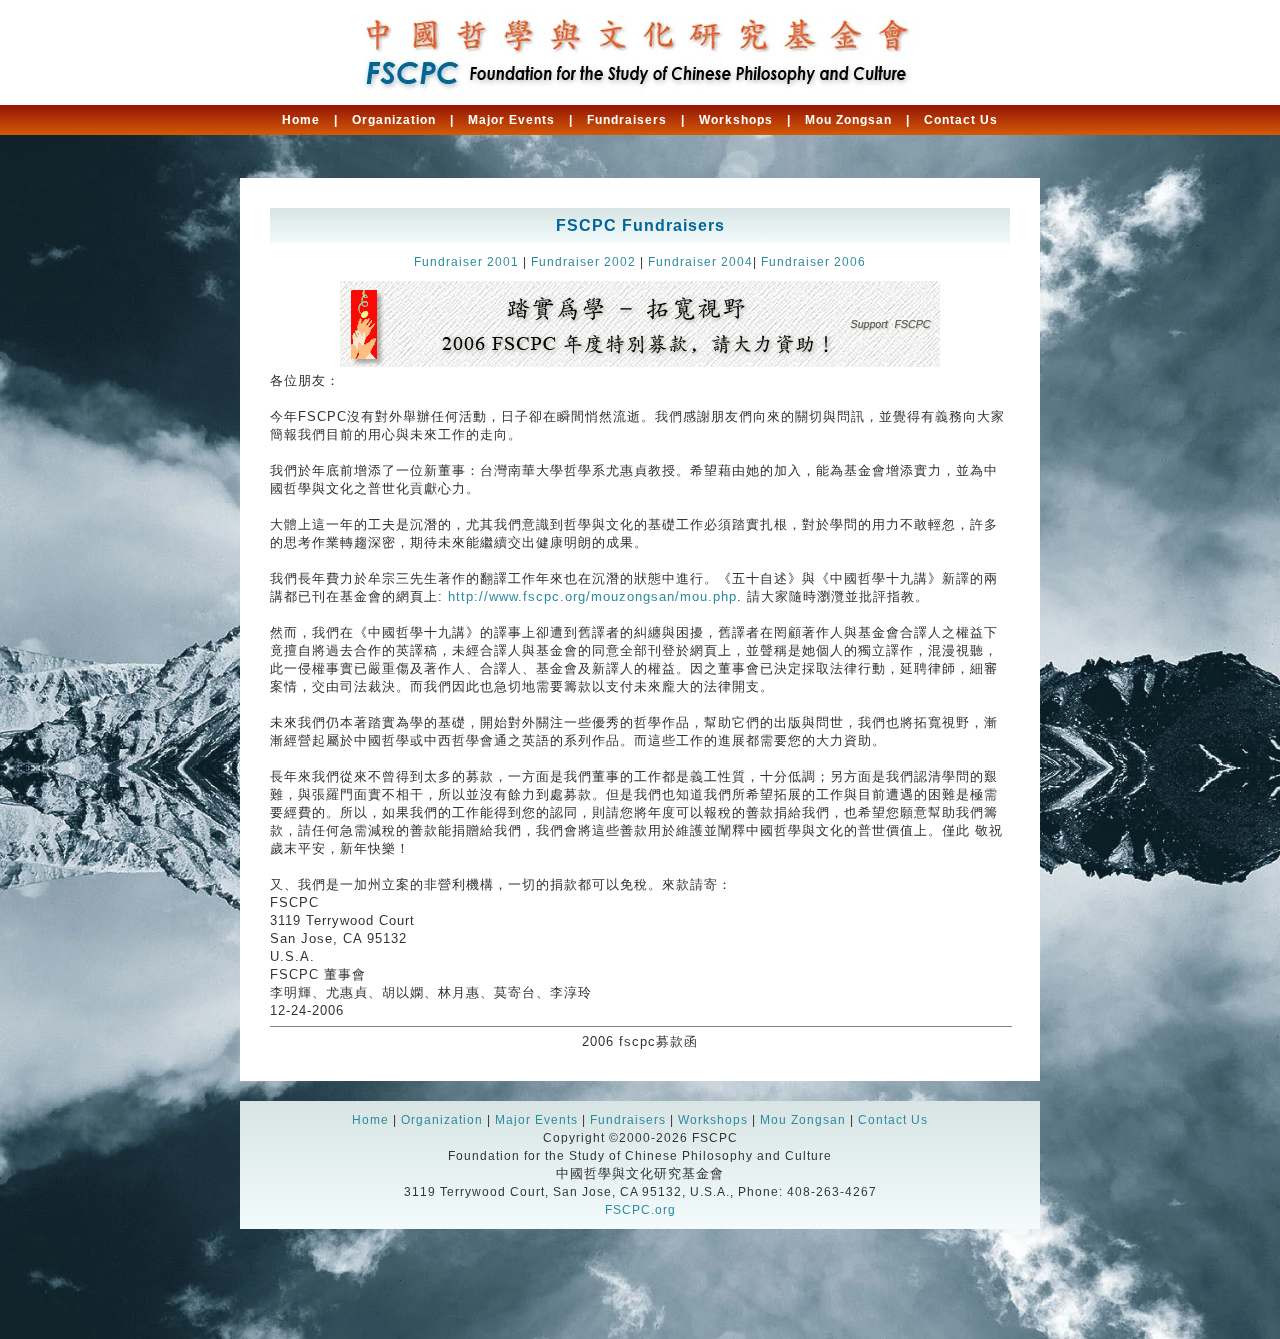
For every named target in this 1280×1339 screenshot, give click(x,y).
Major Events (511, 120)
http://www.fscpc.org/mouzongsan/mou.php (592, 596)
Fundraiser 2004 (700, 262)
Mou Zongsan (848, 120)
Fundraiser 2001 (466, 262)
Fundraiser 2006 (813, 262)
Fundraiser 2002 (583, 262)
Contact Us (961, 120)
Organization (394, 120)
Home (301, 120)
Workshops (736, 120)
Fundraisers (627, 120)
